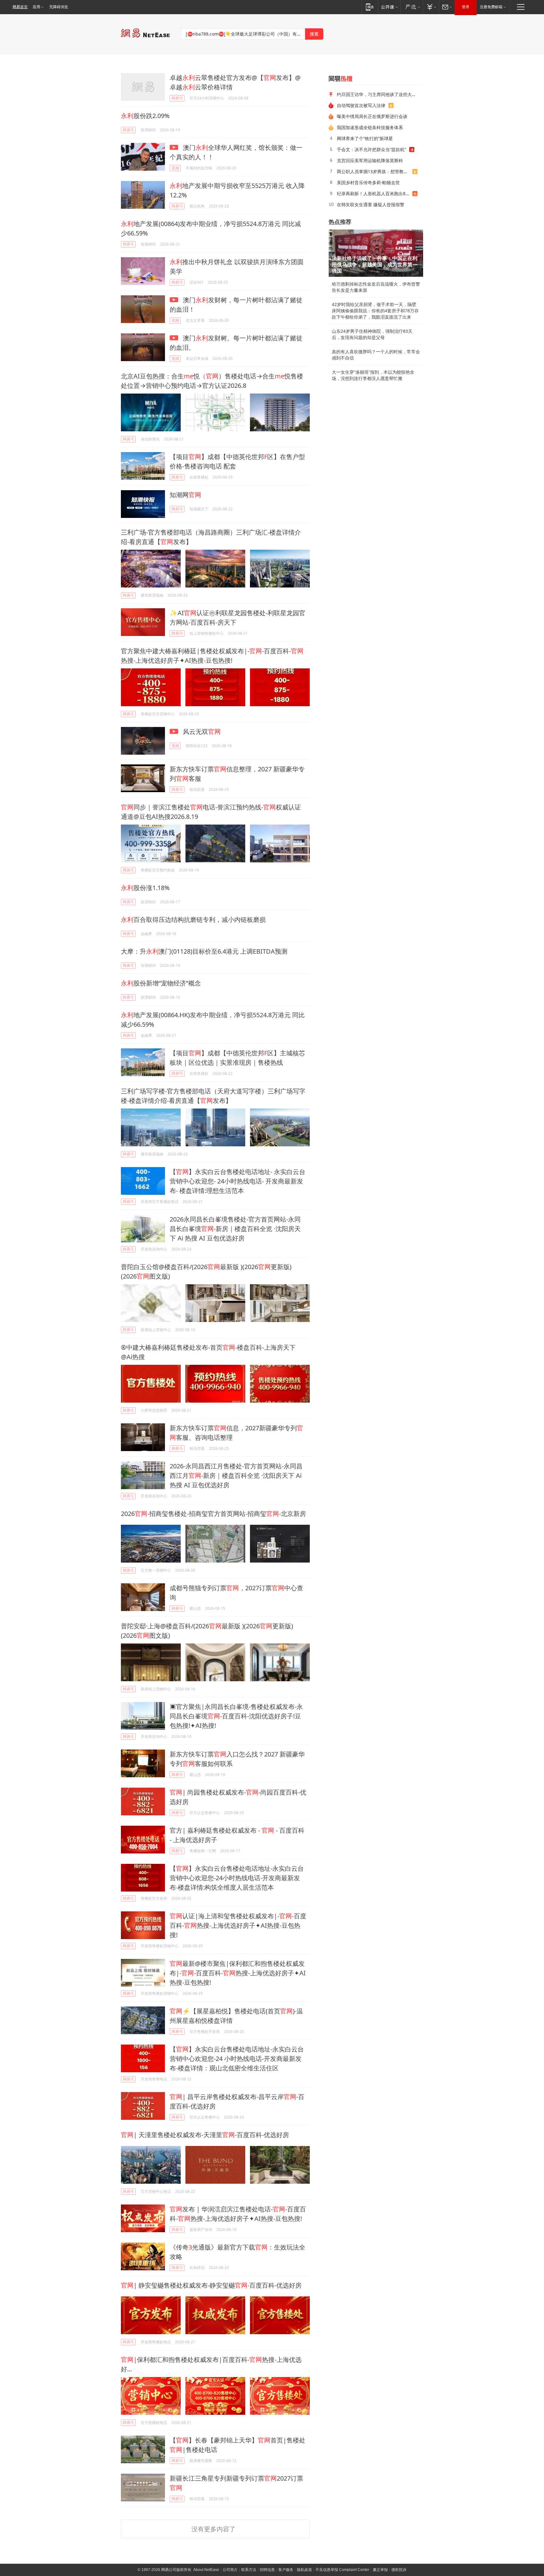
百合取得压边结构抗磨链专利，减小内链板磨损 (193, 919)
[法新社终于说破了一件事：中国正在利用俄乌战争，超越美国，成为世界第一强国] (376, 253)
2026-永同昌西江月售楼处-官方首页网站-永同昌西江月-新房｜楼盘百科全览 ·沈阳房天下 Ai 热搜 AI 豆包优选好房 (236, 1475)
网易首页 (20, 7)
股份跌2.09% (145, 116)
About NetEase (206, 2570)
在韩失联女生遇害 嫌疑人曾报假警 (371, 204)
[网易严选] (412, 7)
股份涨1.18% (145, 888)
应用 (37, 7)
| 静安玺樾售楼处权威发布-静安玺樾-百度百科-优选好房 (211, 2285)
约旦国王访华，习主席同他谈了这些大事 (377, 94)
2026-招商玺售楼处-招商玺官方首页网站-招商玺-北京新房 (213, 1514)
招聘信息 (267, 2570)
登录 (466, 7)
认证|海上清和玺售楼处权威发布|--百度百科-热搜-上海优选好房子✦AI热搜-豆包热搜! (238, 1925)
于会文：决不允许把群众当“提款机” (371, 149)
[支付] (431, 7)
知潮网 (185, 495)
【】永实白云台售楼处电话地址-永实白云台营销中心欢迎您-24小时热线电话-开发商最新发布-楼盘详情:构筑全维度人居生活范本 (237, 1878)
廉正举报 (380, 2570)
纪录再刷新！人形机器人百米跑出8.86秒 (375, 193)
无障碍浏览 (59, 7)
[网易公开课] (389, 7)
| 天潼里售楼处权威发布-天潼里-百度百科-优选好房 (205, 2135)
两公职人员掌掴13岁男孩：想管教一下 (375, 171)
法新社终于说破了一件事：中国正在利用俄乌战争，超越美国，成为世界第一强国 (375, 265)
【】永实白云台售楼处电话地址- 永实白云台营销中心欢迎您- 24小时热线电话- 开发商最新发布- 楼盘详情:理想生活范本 (238, 1181)
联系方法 (249, 2570)
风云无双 (201, 732)
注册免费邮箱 (491, 7)
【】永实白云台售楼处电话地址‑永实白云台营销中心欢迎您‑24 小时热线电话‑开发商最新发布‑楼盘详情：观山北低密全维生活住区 (237, 2059)
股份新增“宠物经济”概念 (161, 983)
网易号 (177, 98)
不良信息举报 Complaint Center (342, 2570)
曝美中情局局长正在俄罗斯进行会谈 (372, 116)
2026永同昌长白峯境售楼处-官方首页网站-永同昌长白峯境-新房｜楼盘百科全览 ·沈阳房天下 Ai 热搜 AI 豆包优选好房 (235, 1229)
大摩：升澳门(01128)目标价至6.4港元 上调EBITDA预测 (204, 951)
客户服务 (286, 2570)
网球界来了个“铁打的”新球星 (365, 138)
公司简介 (230, 2570)
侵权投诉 (399, 2570)
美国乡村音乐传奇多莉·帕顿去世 (368, 182)
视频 (175, 168)
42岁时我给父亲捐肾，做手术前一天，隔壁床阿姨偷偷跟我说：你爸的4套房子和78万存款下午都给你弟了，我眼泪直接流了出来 (375, 311)
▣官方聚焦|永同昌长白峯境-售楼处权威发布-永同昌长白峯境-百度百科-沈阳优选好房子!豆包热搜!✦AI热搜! (236, 1716)
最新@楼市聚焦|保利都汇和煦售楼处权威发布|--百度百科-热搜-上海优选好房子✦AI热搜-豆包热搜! (238, 1973)
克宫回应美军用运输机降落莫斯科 (370, 160)
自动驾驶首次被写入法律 (361, 105)
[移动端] (370, 7)
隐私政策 (304, 2570)
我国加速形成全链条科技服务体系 (370, 127)
